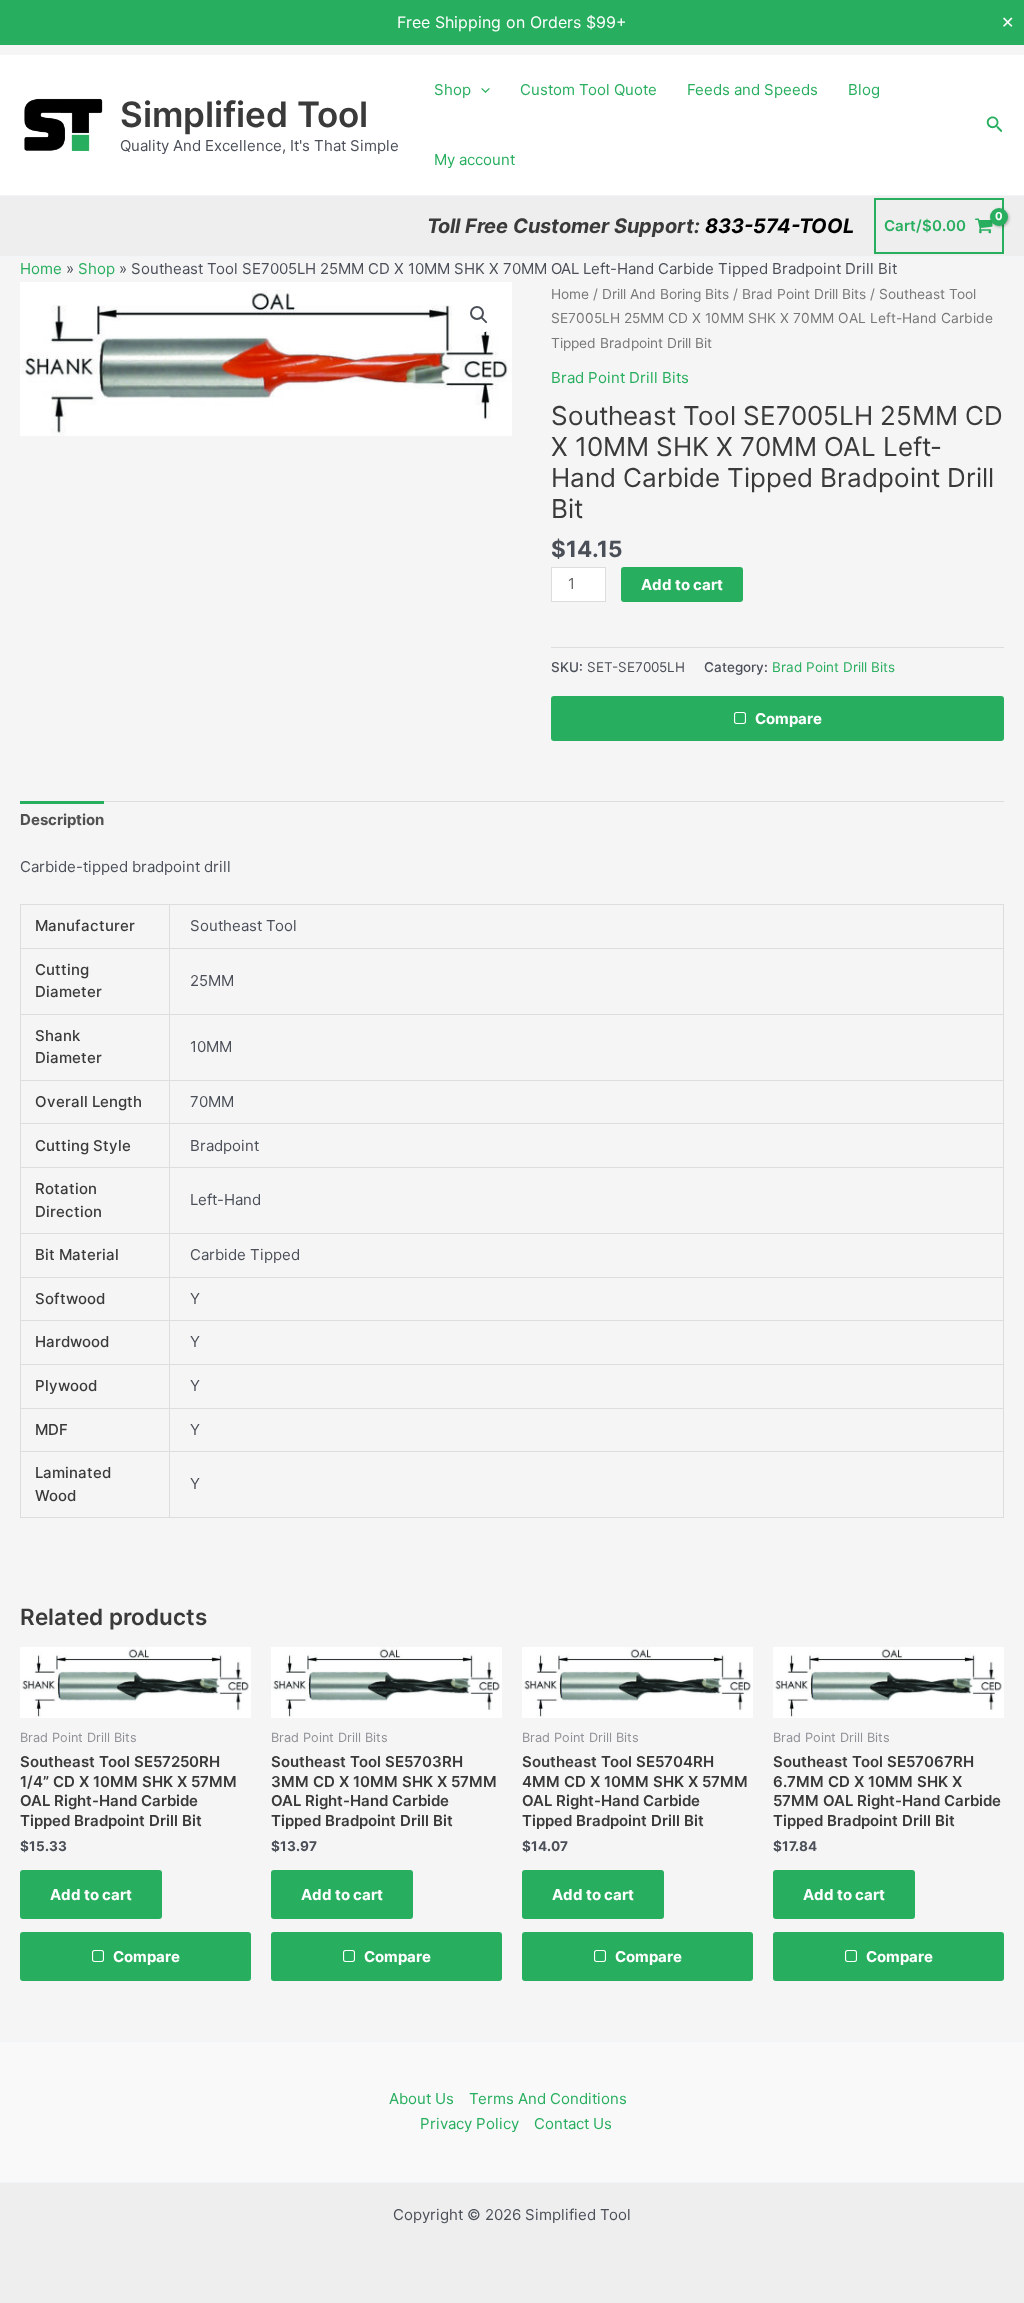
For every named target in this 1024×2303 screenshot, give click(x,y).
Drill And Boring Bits (665, 294)
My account (474, 159)
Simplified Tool (244, 114)
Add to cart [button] (91, 1894)
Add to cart (682, 584)
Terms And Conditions (548, 2098)
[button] (480, 90)
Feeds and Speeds (752, 89)
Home (41, 268)
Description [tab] (62, 819)
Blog (864, 89)
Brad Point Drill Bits (804, 294)
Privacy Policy (469, 2123)
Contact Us (573, 2123)
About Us (421, 2098)
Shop (452, 89)
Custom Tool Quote (588, 89)
